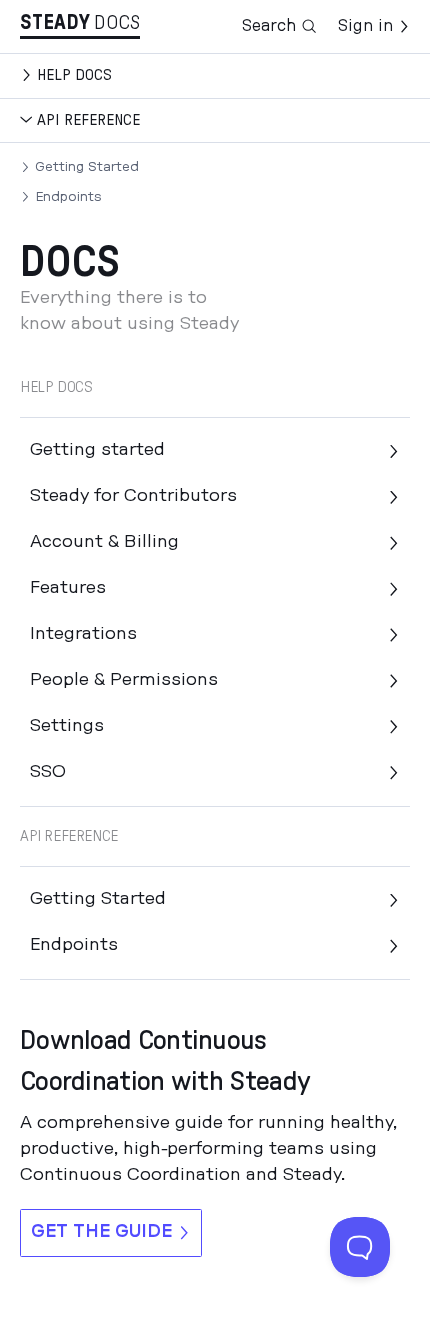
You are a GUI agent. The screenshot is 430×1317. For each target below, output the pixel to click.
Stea (55, 23)
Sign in (365, 26)
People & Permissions (124, 680)
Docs (117, 23)
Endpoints (68, 197)
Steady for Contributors (133, 496)
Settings (67, 726)
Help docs (74, 75)
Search (269, 26)
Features (68, 588)
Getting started (97, 450)
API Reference (88, 120)
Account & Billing (104, 542)
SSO (48, 772)
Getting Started (87, 167)
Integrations (83, 634)
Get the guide (101, 1232)
